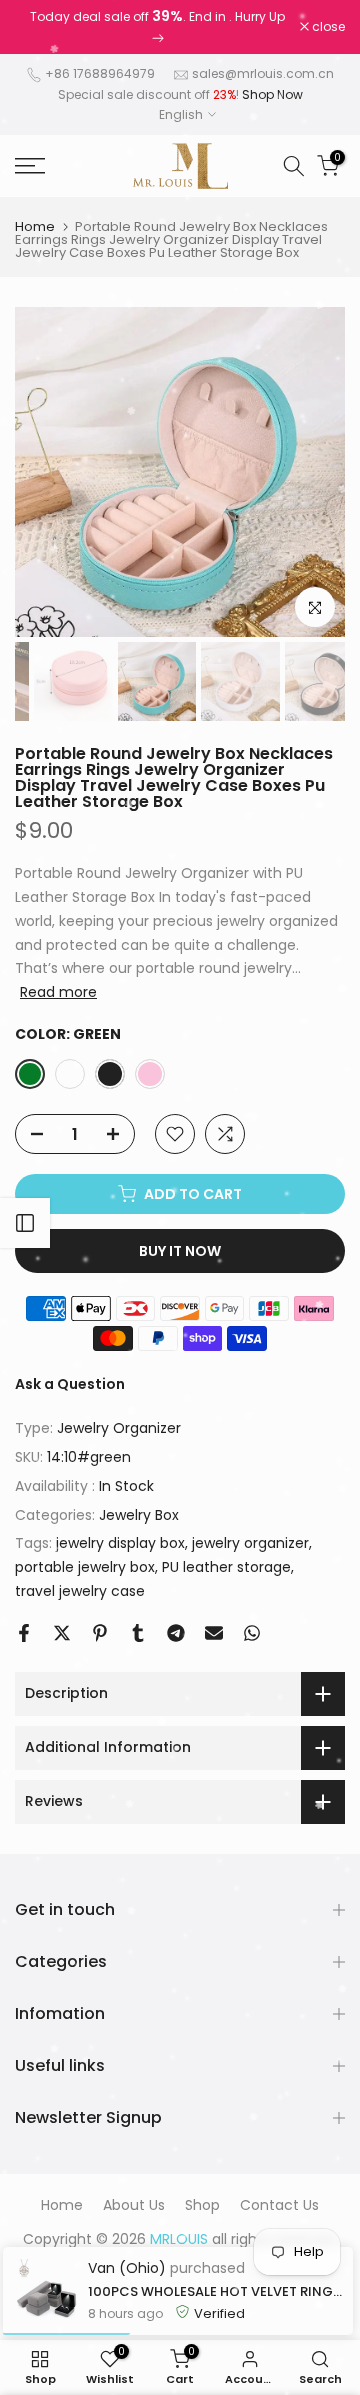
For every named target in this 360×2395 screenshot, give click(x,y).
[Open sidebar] (25, 1223)
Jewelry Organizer (119, 1428)
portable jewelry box (85, 1567)
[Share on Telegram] (176, 1633)
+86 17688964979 (100, 73)
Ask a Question (70, 1384)
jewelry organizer (250, 1543)
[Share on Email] (214, 1633)
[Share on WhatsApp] (252, 1633)
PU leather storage (226, 1567)
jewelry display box (120, 1543)
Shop (202, 2205)
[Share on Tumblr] (138, 1633)
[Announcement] (157, 27)
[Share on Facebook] (24, 1633)
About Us (134, 2205)
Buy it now (180, 1251)
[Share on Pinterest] (100, 1633)
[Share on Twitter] (62, 1633)
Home (35, 226)
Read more (58, 992)
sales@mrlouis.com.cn (263, 73)
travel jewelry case (80, 1591)
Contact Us (279, 2205)
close (327, 27)
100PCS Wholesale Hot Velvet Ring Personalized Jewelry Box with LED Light (215, 2291)
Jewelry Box (139, 1515)
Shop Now (272, 94)
